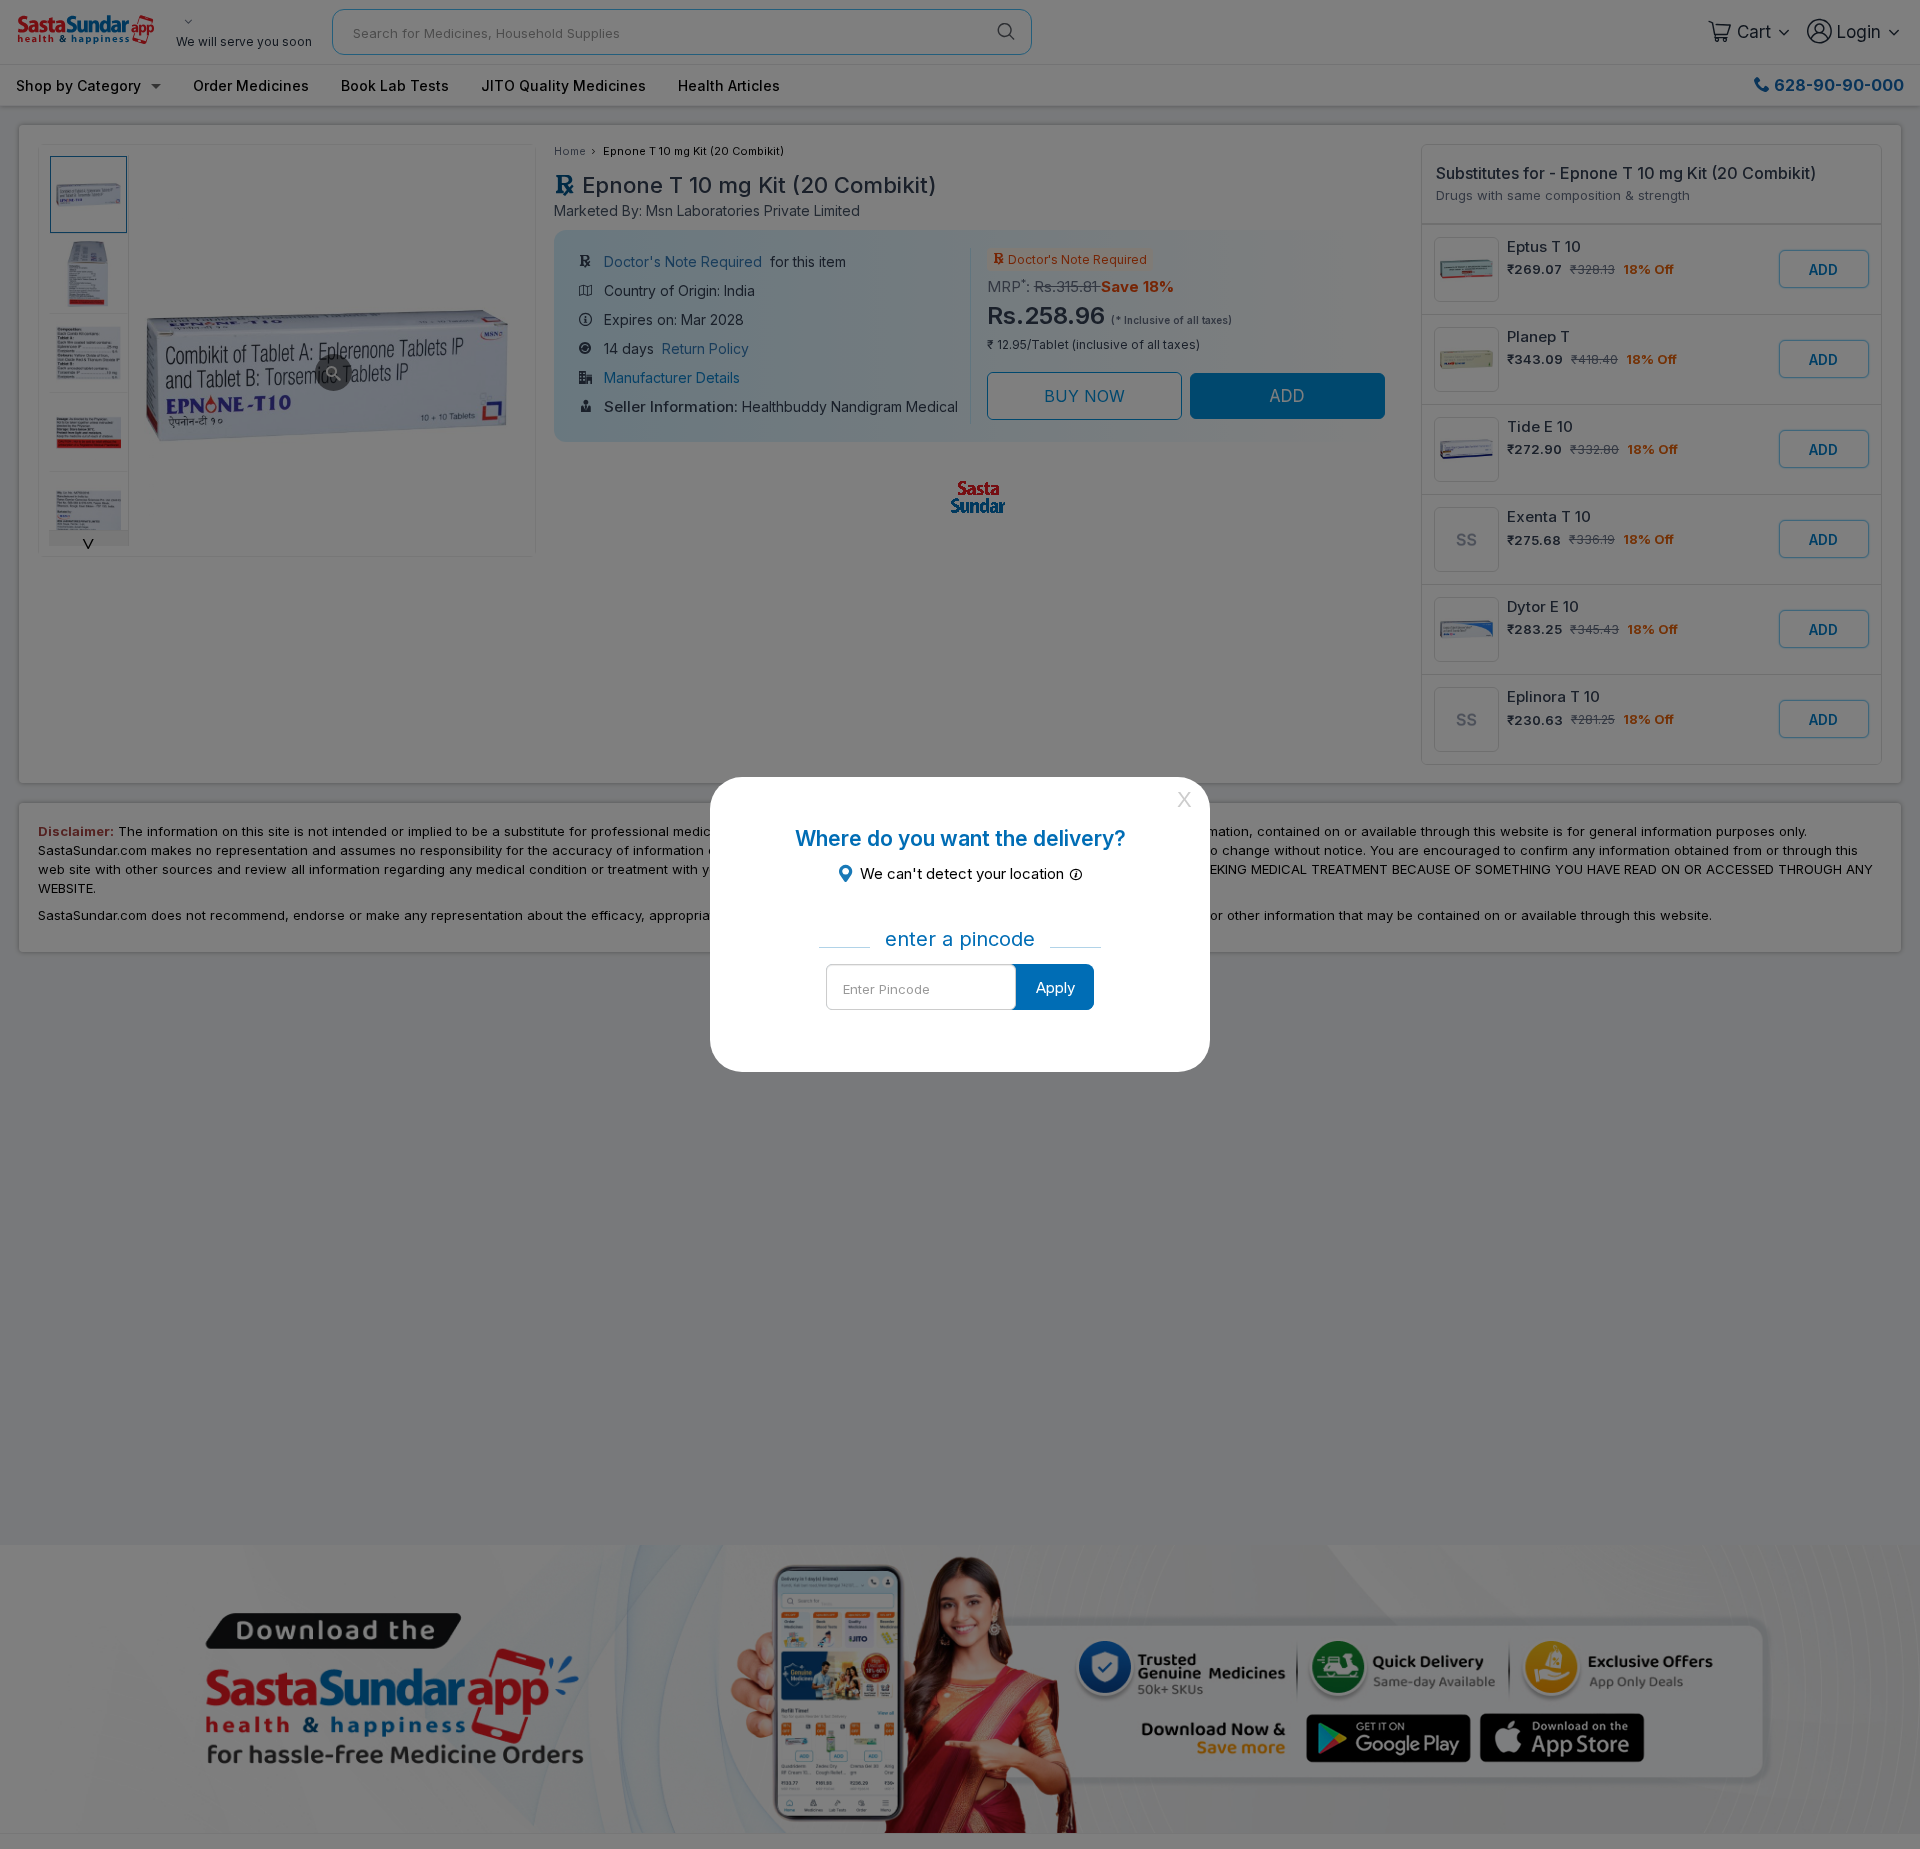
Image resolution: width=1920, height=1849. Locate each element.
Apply (1055, 987)
